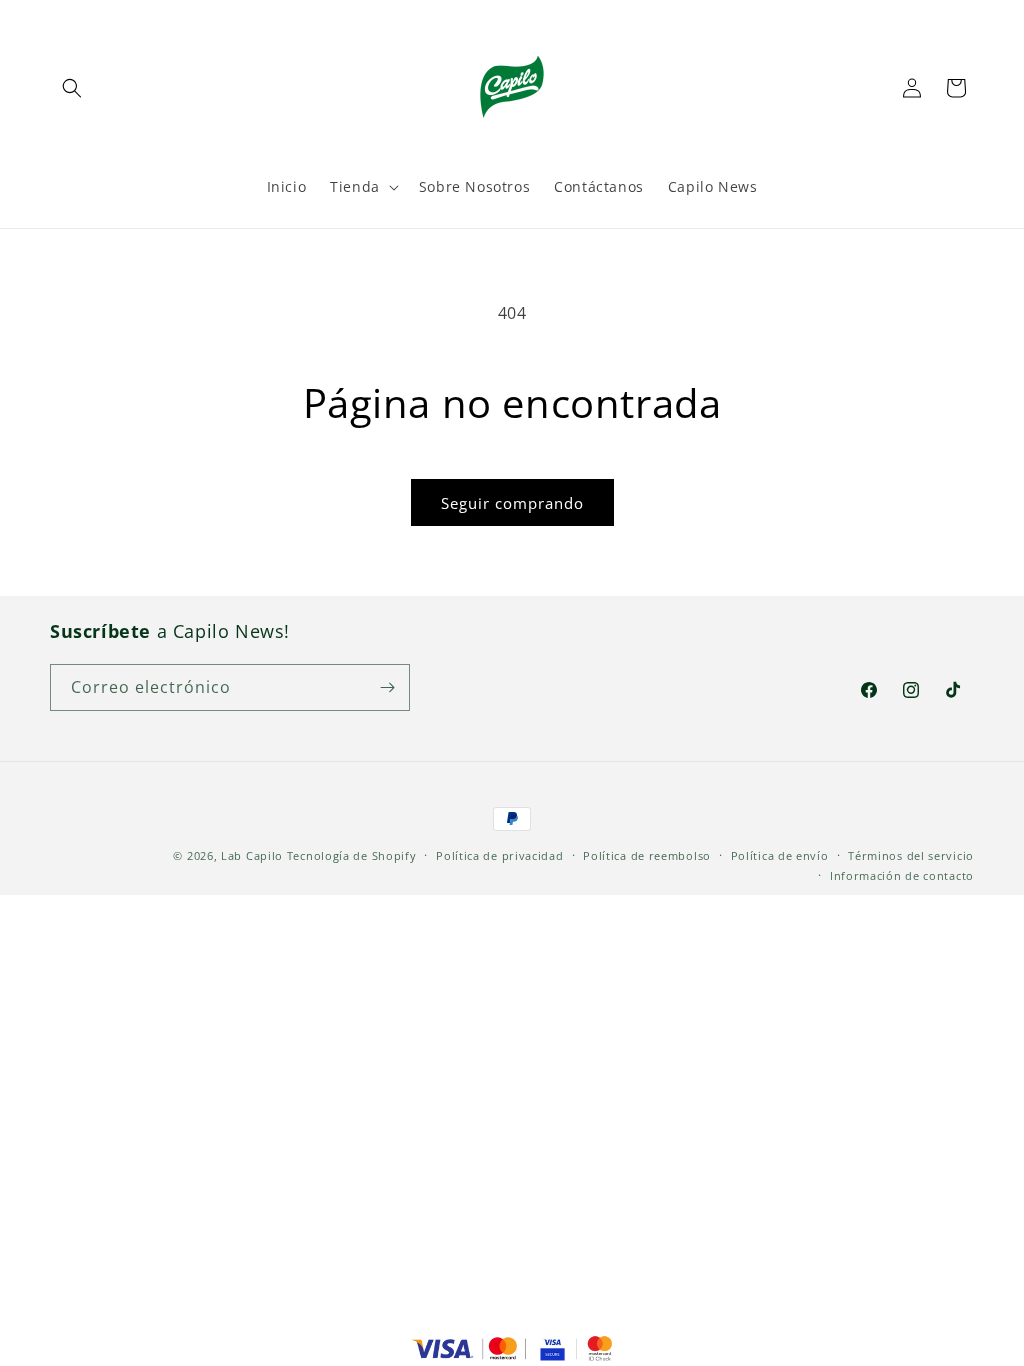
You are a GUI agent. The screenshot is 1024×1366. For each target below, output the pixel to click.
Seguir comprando (512, 503)
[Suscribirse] (387, 687)
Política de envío (780, 855)
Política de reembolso (647, 855)
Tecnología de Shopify (352, 855)
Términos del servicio (911, 855)
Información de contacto (902, 875)
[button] (72, 88)
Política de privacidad (499, 855)
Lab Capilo (252, 855)
